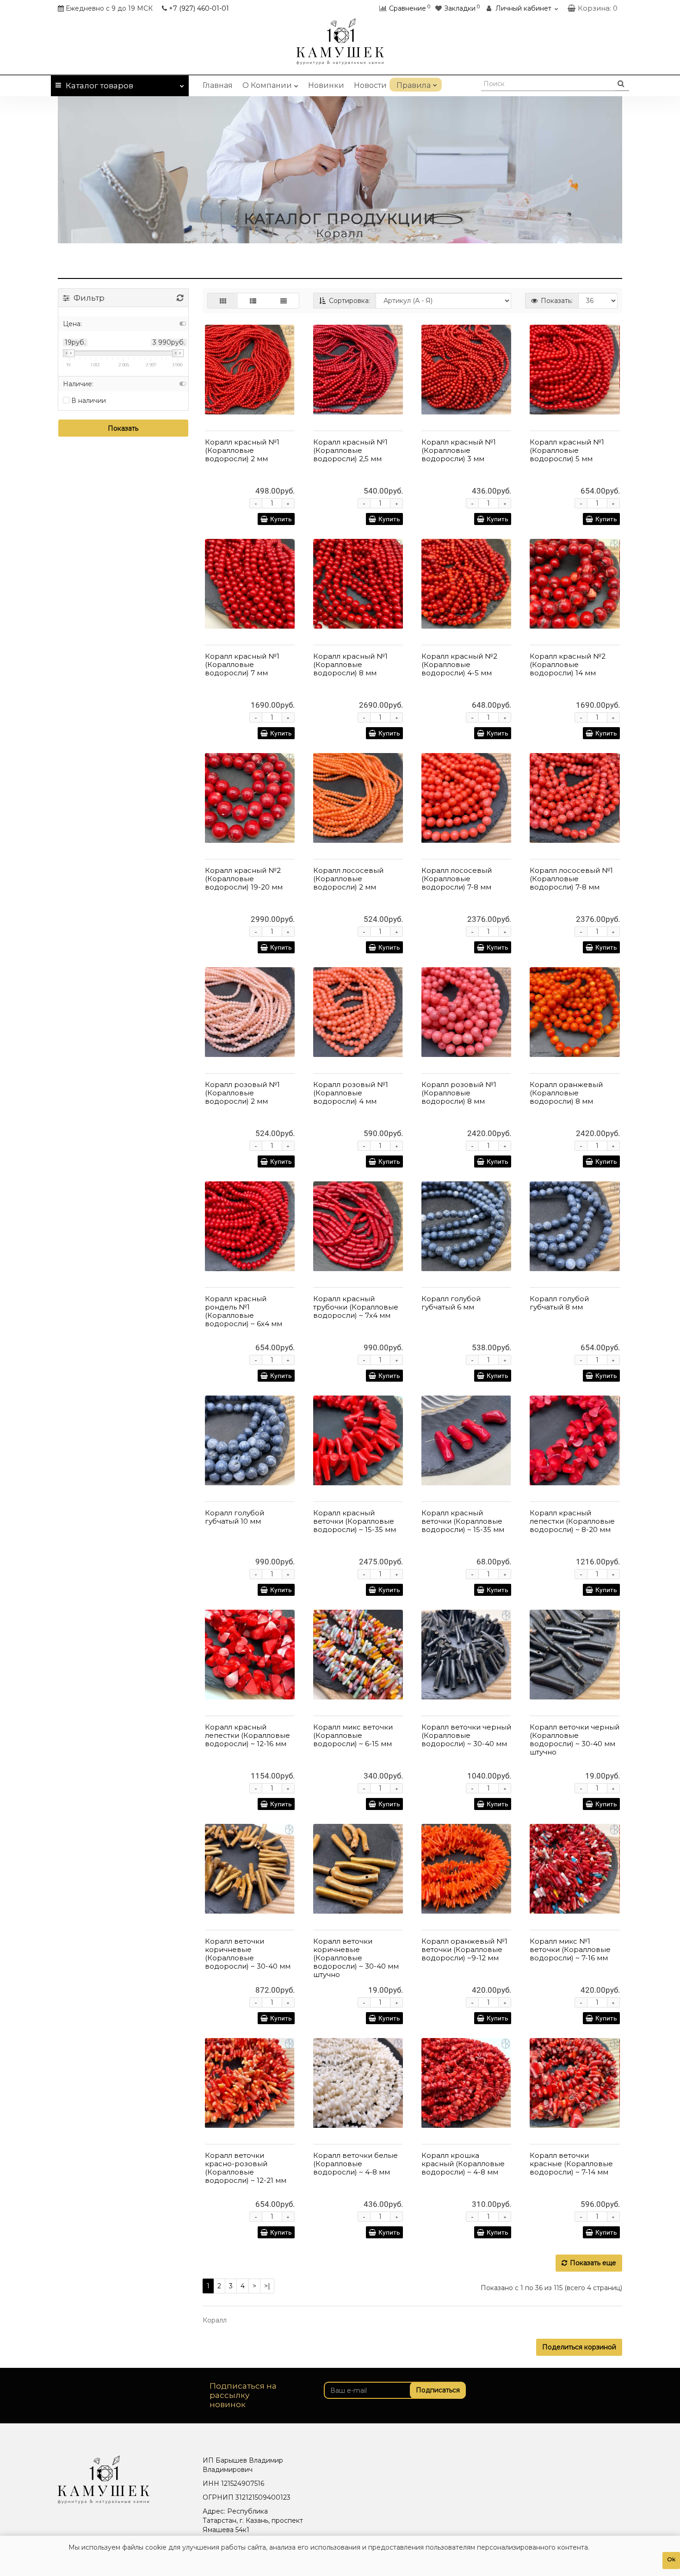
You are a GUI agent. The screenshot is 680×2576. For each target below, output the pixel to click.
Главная (218, 85)
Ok (671, 2559)
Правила (414, 85)
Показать (123, 428)
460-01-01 (199, 8)
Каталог (99, 86)
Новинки (326, 85)
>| (267, 2286)
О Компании (267, 85)
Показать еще (593, 2263)
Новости (370, 85)
